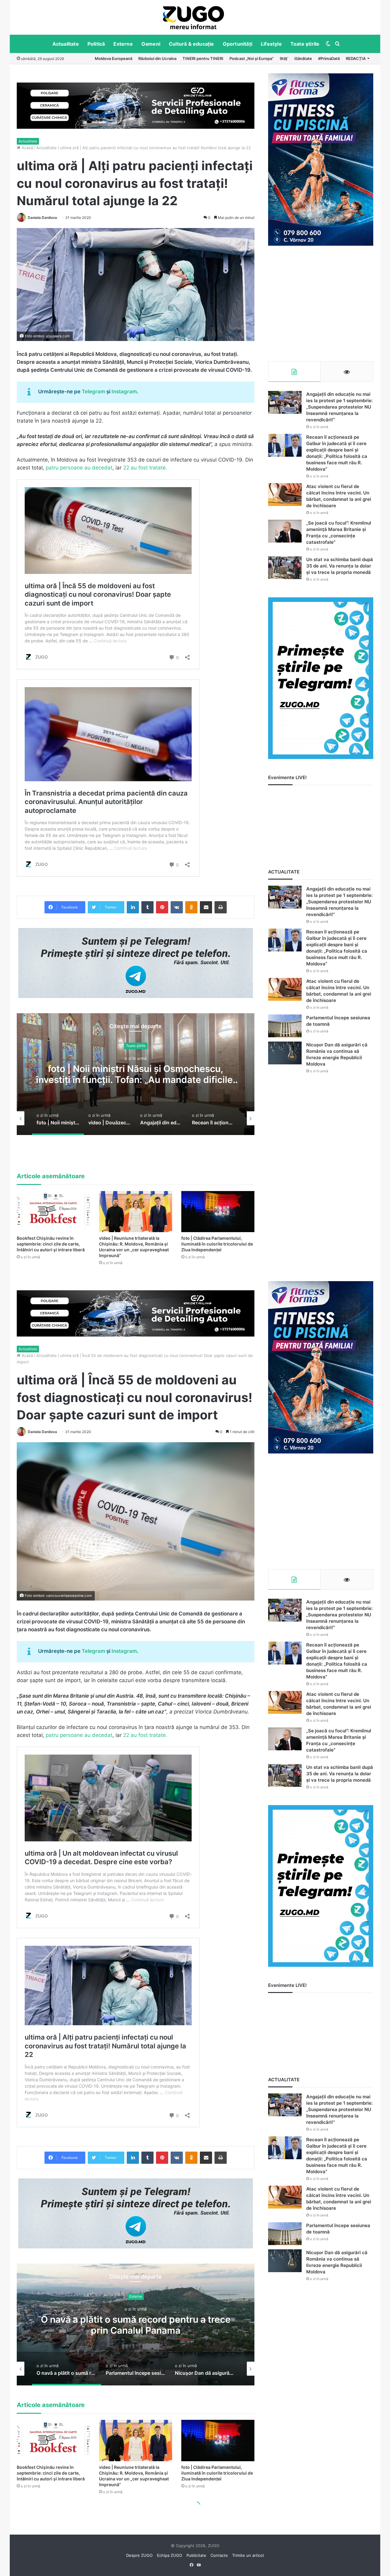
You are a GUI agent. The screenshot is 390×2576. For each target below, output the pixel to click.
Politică (96, 44)
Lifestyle (271, 44)
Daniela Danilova (42, 218)
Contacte (219, 2555)
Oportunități (238, 44)
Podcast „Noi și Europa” (252, 58)
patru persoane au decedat (79, 468)
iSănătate (303, 58)
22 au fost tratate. (145, 468)
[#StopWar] (193, 18)
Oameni (151, 44)
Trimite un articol (248, 2555)
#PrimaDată (329, 58)
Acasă (27, 148)
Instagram (124, 392)
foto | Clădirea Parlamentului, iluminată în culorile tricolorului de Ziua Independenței (217, 1244)
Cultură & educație (191, 44)
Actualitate (66, 44)
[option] (193, 17)
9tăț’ (284, 58)
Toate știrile (305, 44)
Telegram (93, 392)
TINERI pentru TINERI (203, 58)
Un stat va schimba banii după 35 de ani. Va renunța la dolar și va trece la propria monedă (340, 566)
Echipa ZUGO (170, 2555)
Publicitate (196, 2555)
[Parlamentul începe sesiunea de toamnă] (285, 1026)
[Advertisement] (321, 304)
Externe (123, 44)
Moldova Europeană (113, 58)
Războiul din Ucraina (157, 58)
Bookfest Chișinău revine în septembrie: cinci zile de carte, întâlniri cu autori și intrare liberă (51, 1244)
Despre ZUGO (139, 2555)
